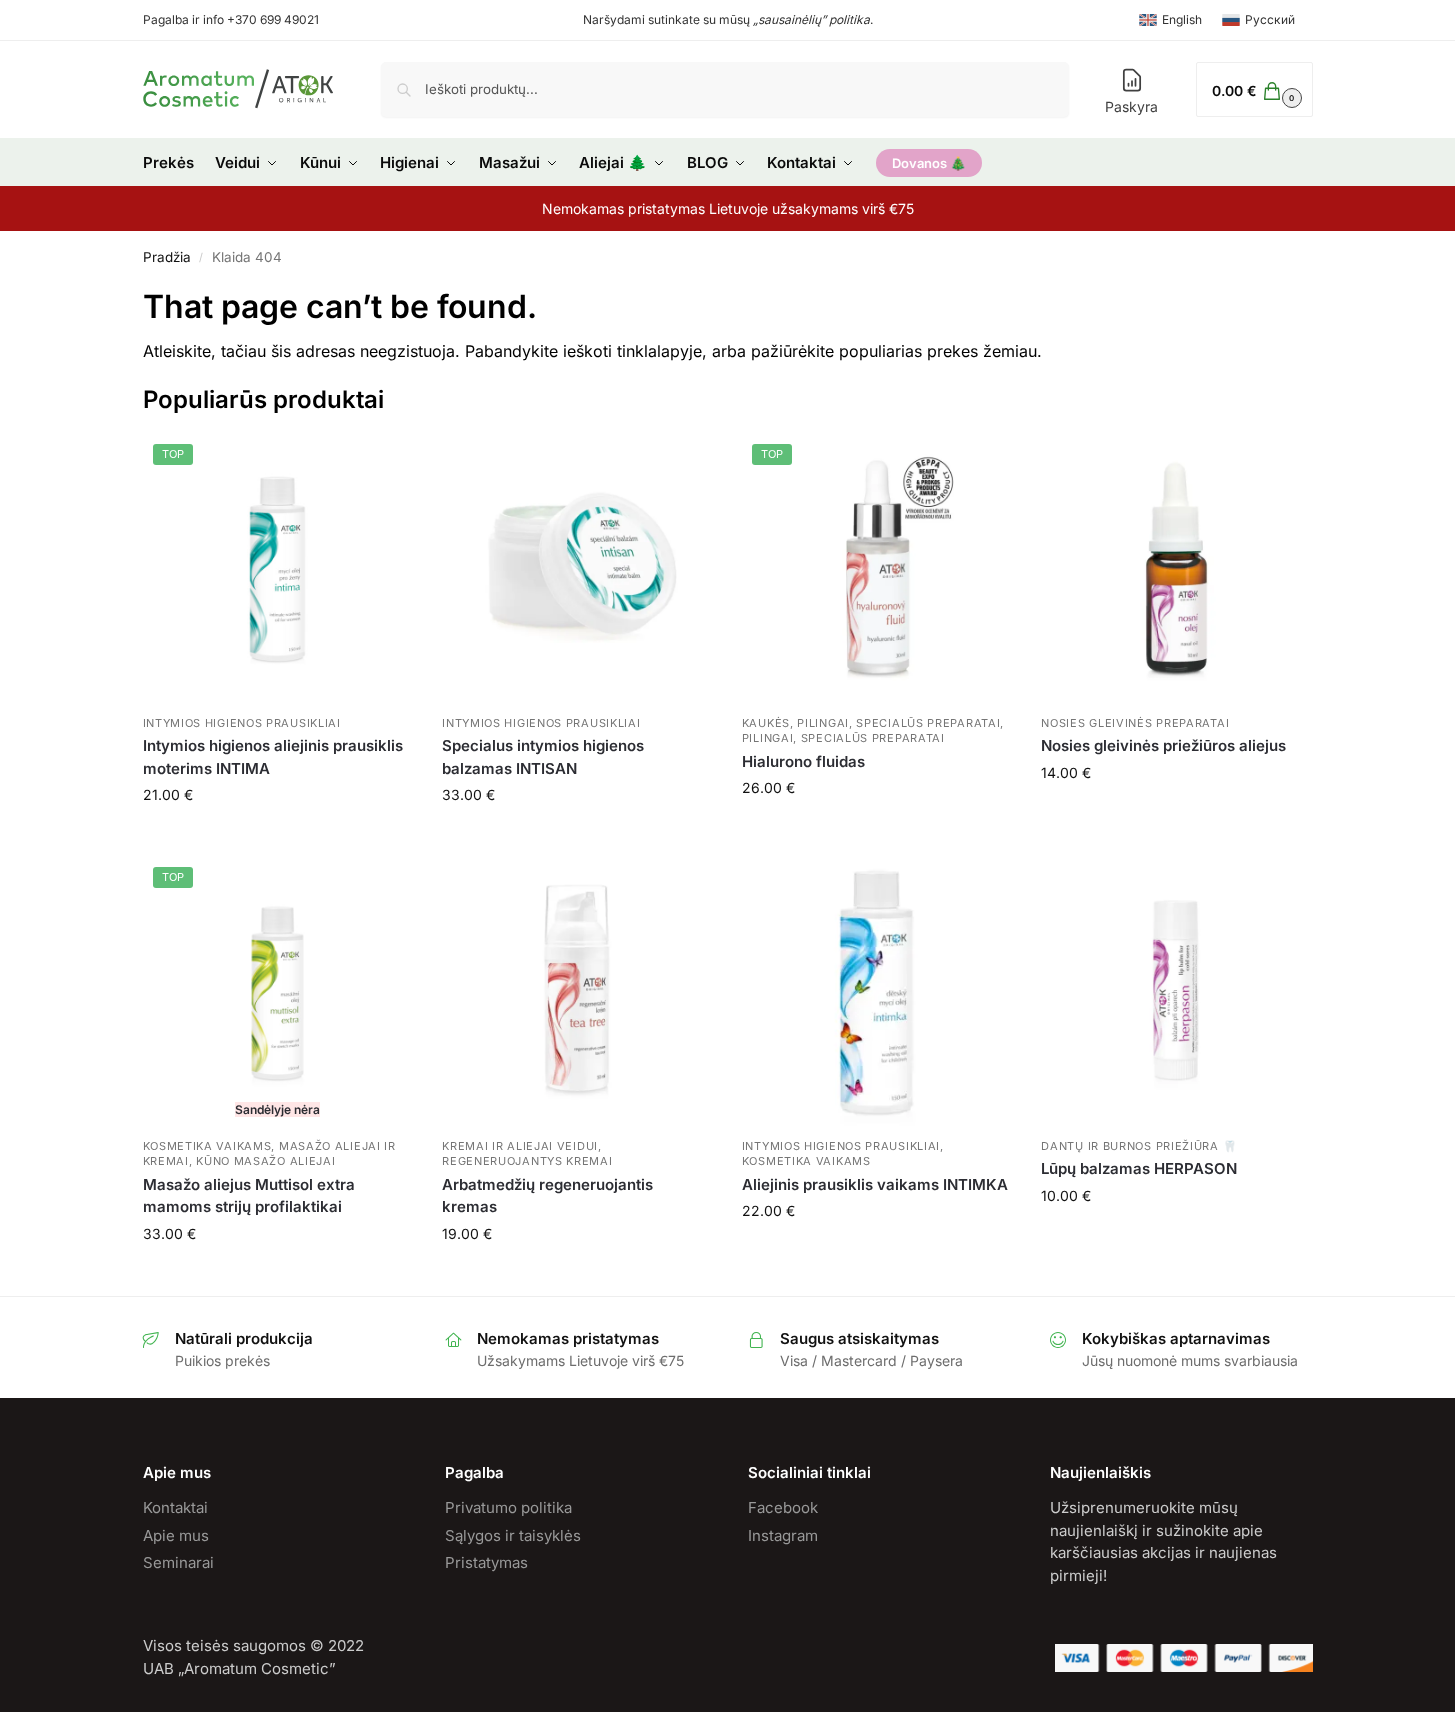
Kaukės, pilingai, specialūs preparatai (871, 723)
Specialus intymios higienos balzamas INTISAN (543, 757)
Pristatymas (486, 1562)
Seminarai (178, 1562)
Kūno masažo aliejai (265, 1161)
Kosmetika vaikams (207, 1146)
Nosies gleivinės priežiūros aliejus (1163, 745)
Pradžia (167, 257)
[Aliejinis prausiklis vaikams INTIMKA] (877, 992)
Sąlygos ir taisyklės (513, 1535)
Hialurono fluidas (803, 761)
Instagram (783, 1535)
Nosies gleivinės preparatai (1135, 723)
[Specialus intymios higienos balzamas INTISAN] (577, 569)
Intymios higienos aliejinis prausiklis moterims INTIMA (273, 757)
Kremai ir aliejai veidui (520, 1146)
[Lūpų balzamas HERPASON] (1176, 992)
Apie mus (176, 1535)
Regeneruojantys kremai (527, 1161)
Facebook (783, 1507)
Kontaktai (175, 1507)
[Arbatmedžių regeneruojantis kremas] (577, 992)
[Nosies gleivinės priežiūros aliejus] (1176, 569)
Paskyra (1131, 106)
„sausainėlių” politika (811, 19)
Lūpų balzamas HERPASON (1139, 1168)
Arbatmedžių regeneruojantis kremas (547, 1196)
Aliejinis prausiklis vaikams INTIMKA (875, 1184)
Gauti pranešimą (277, 1275)
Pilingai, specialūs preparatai (843, 738)
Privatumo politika (508, 1507)
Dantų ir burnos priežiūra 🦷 (1139, 1146)
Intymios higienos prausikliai (242, 723)
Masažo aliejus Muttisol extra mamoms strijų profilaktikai (249, 1196)
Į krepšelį (277, 836)
